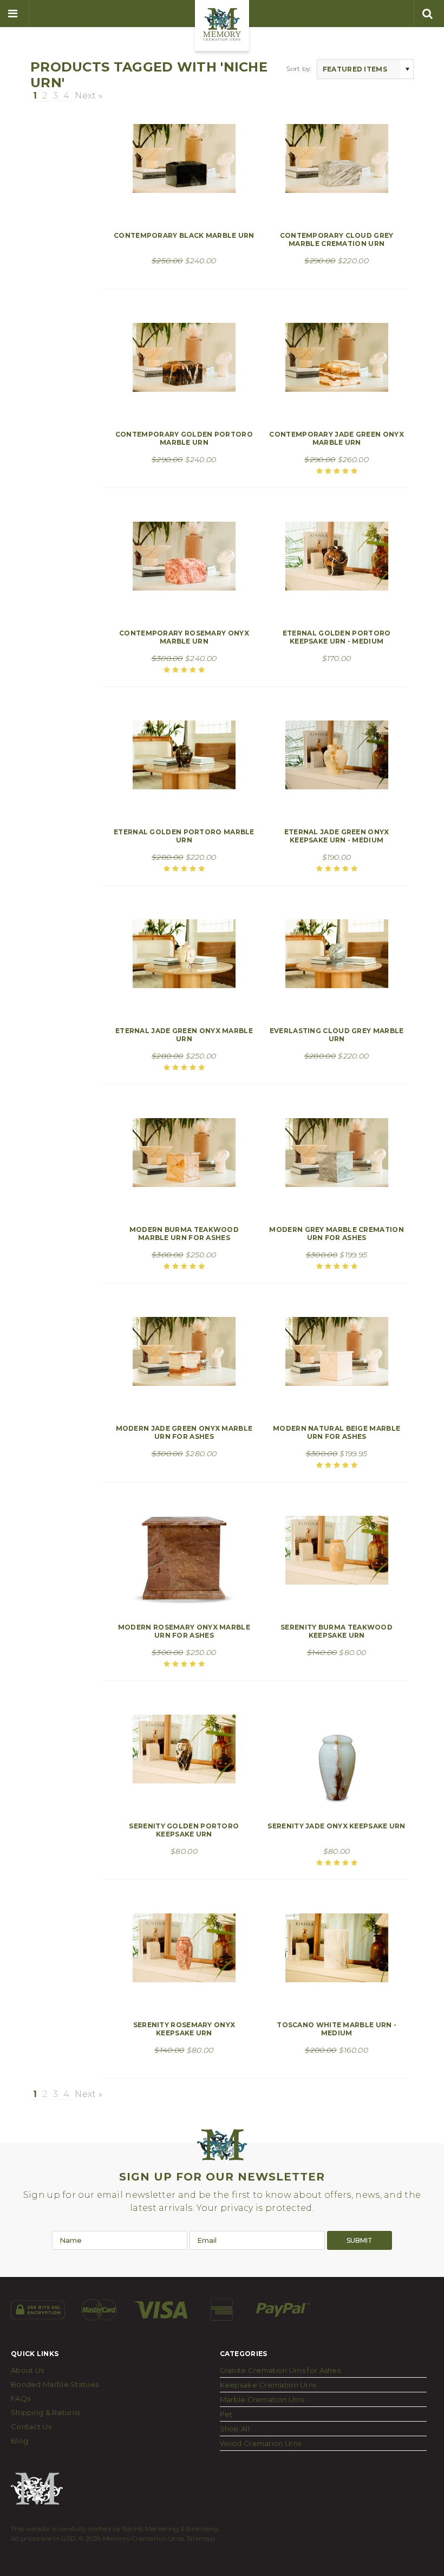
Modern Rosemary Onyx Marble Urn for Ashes (184, 1631)
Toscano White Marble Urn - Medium (337, 2029)
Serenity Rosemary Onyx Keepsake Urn (184, 2029)
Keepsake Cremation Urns (268, 2385)
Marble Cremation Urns (262, 2399)
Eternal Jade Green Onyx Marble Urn (184, 1035)
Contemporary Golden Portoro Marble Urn (184, 438)
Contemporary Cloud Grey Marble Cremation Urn (337, 239)
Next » (89, 96)
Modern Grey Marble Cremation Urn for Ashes (336, 1234)
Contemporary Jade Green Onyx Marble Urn (336, 438)
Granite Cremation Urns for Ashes (280, 2370)
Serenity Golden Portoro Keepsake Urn (184, 1830)
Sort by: (299, 69)
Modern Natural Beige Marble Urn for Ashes (337, 1432)
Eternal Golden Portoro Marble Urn (184, 836)
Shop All (235, 2429)
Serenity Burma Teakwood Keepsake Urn (337, 1631)
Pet (226, 2414)
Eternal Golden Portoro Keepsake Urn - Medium (337, 637)
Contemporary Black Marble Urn (184, 235)
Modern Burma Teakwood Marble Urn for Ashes (184, 1234)
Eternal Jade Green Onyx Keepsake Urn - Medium (337, 836)
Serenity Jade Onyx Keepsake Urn (336, 1826)
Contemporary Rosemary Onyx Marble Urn (184, 637)
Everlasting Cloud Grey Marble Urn (337, 1035)
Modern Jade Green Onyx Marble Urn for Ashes (184, 1432)
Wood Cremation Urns (261, 2443)
